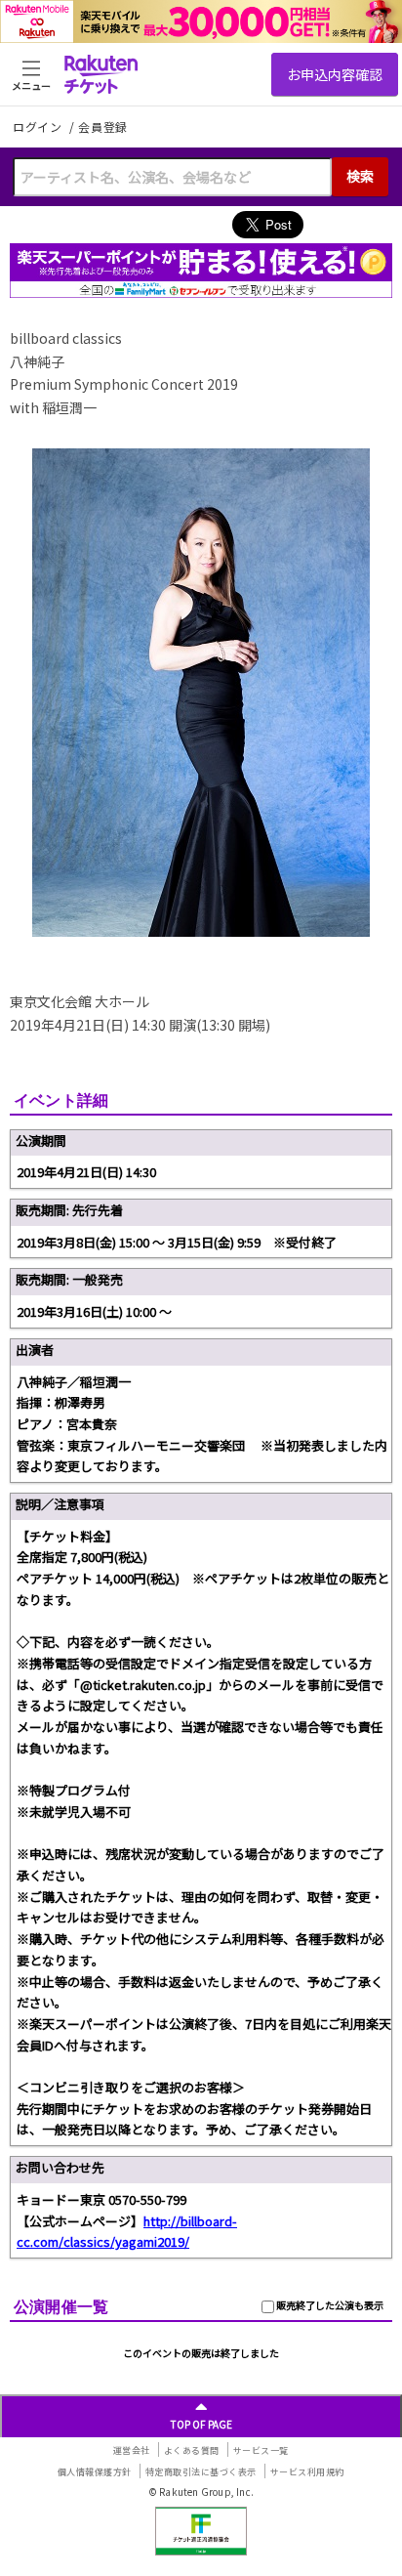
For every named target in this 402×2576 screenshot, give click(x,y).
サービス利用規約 (307, 2472)
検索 (360, 176)
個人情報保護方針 (95, 2472)
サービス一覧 (261, 2450)
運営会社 (132, 2450)
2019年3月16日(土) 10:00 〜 (94, 1311)
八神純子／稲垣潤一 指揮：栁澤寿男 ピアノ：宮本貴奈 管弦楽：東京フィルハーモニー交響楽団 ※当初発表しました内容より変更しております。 (202, 1424)
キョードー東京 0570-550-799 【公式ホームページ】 (127, 2220)
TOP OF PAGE (201, 2424)
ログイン (39, 127)
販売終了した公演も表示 (329, 2305)
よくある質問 (192, 2450)
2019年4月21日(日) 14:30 (86, 1172)
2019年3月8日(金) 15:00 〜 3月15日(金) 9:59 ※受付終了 (177, 1242)
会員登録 (103, 127)
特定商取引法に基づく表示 (201, 2472)
